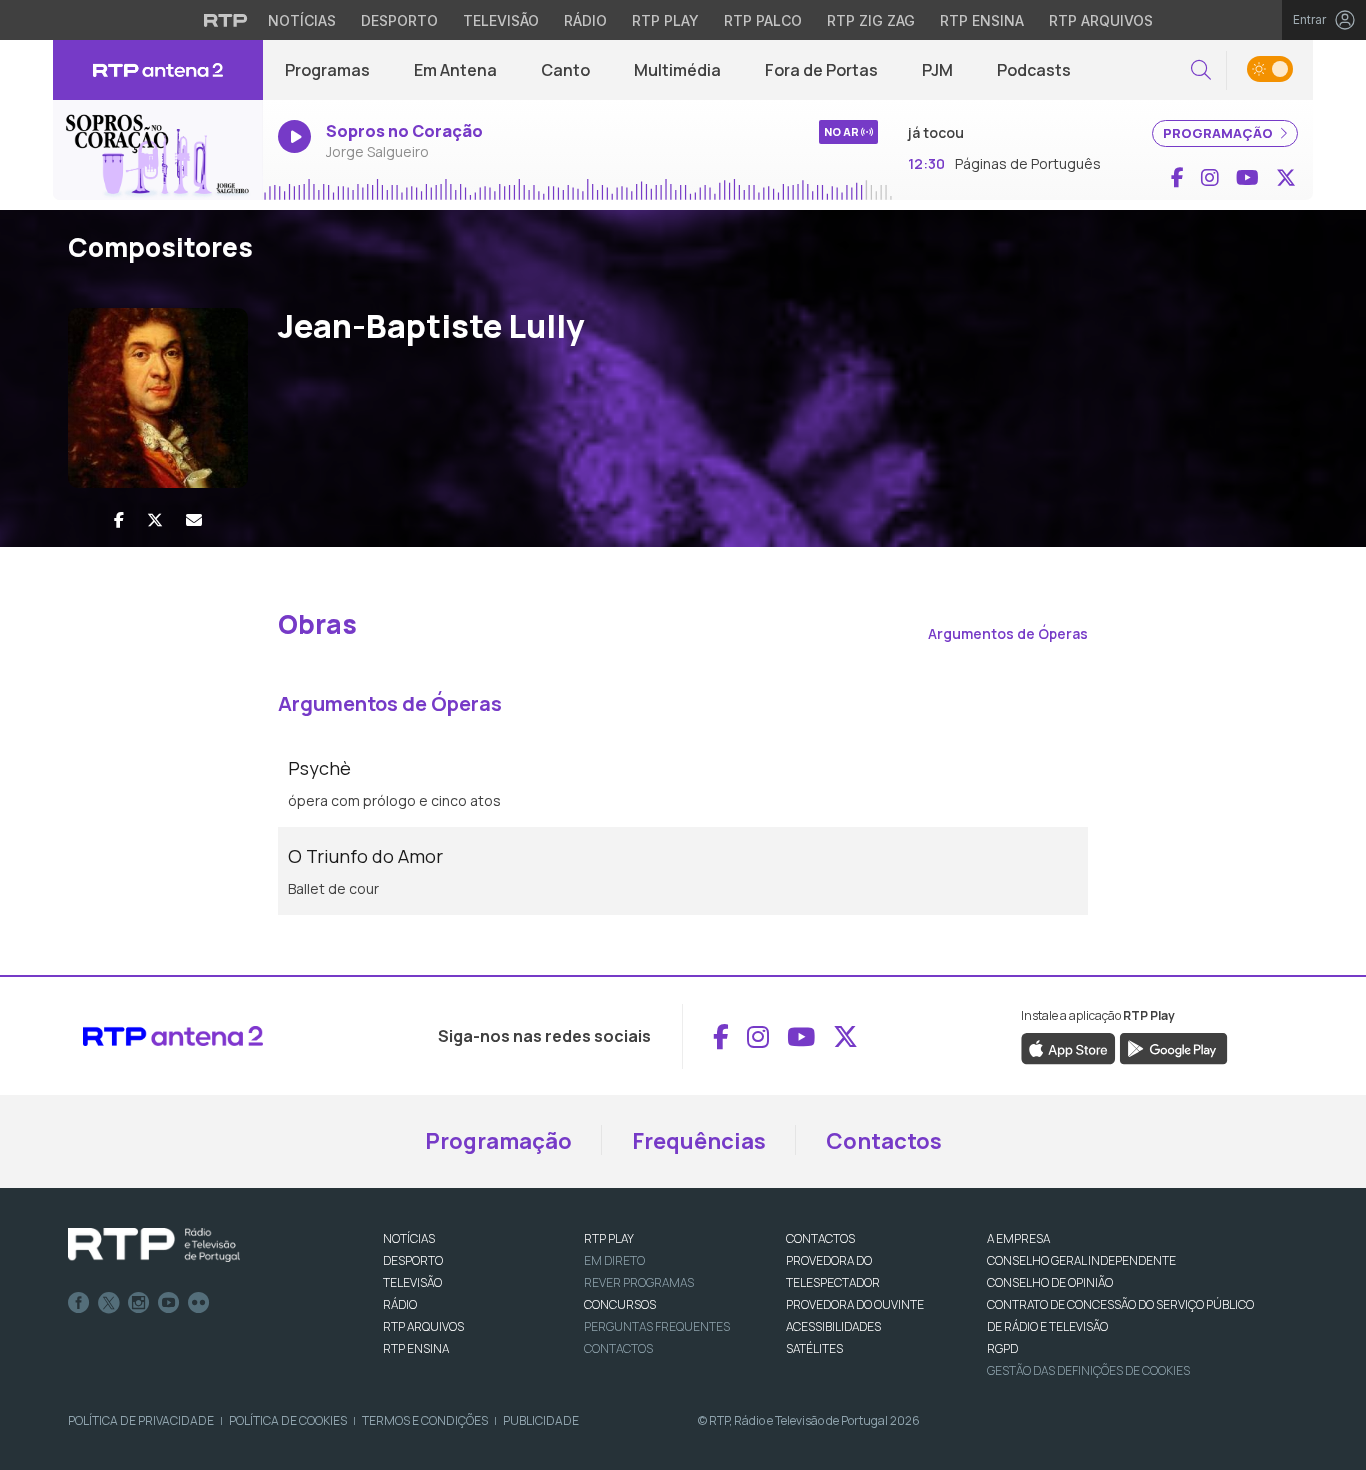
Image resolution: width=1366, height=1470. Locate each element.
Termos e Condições (425, 1420)
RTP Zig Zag (871, 20)
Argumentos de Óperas (1008, 633)
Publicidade (541, 1420)
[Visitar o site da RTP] (226, 20)
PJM (937, 70)
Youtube (169, 1303)
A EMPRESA (1018, 1238)
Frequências (699, 1141)
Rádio (585, 20)
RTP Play (665, 20)
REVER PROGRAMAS (639, 1282)
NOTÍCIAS (409, 1238)
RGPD (1002, 1348)
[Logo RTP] (154, 1245)
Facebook (79, 1303)
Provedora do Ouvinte (855, 1304)
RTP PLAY (609, 1238)
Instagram (139, 1303)
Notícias (302, 20)
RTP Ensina (982, 20)
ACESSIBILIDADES (833, 1326)
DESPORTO (413, 1260)
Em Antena (455, 70)
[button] (1201, 70)
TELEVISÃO (412, 1282)
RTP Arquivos (1101, 20)
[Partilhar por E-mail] (194, 520)
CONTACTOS (820, 1238)
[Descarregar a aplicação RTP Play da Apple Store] (1068, 1048)
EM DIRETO (614, 1260)
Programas (327, 70)
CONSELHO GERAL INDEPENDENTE (1081, 1260)
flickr (199, 1303)
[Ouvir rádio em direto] (158, 150)
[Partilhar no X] (155, 520)
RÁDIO (400, 1304)
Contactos (884, 1141)
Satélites (814, 1348)
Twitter (109, 1303)
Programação (498, 1141)
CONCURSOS (620, 1304)
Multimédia (677, 70)
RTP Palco (763, 20)
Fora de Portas (821, 70)
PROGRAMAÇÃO (1219, 133)
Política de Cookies (288, 1420)
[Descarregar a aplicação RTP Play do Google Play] (1173, 1048)
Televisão (501, 20)
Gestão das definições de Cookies (1088, 1370)
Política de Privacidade (141, 1420)
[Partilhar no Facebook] (119, 520)
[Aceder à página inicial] (158, 70)
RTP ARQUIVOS (423, 1326)
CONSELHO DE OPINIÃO (1050, 1282)
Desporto (399, 20)
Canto (565, 70)
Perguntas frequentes (657, 1326)
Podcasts (1034, 70)
